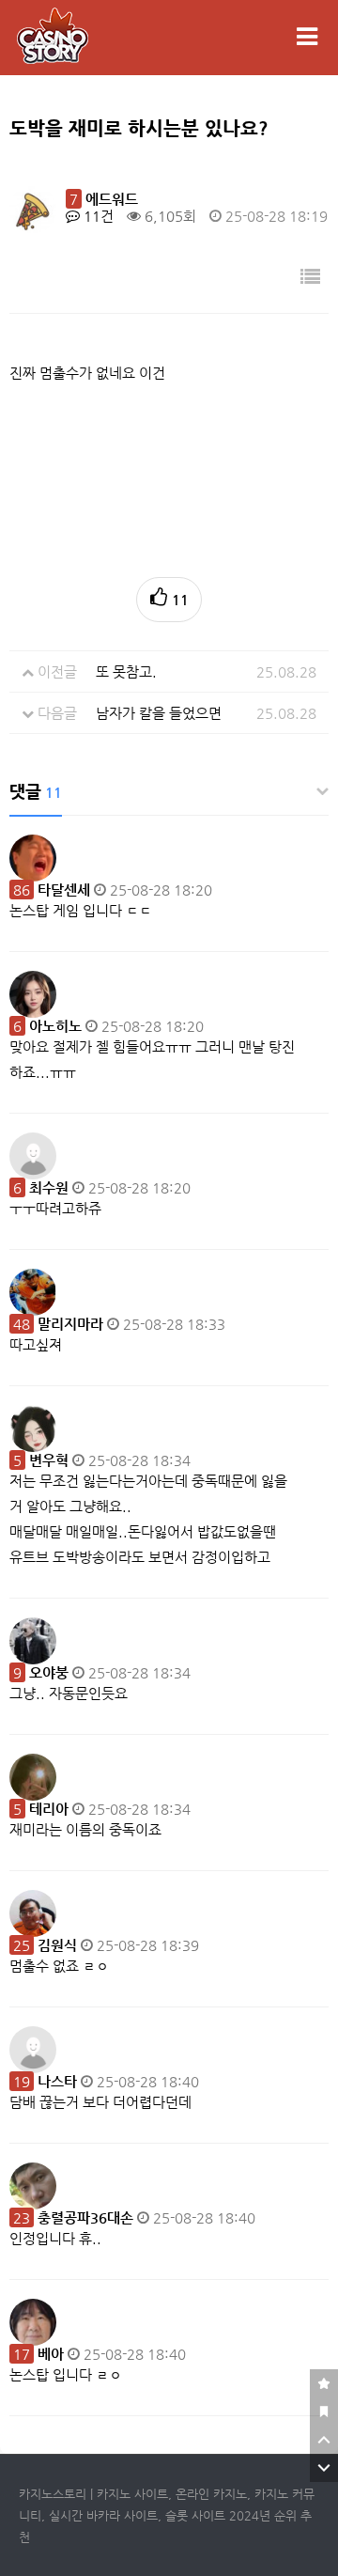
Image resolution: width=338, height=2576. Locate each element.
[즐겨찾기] (324, 2383)
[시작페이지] (324, 2412)
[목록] (310, 278)
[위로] (324, 2440)
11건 (97, 216)
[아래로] (324, 2468)
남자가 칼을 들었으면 (159, 713)
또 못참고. (126, 671)
